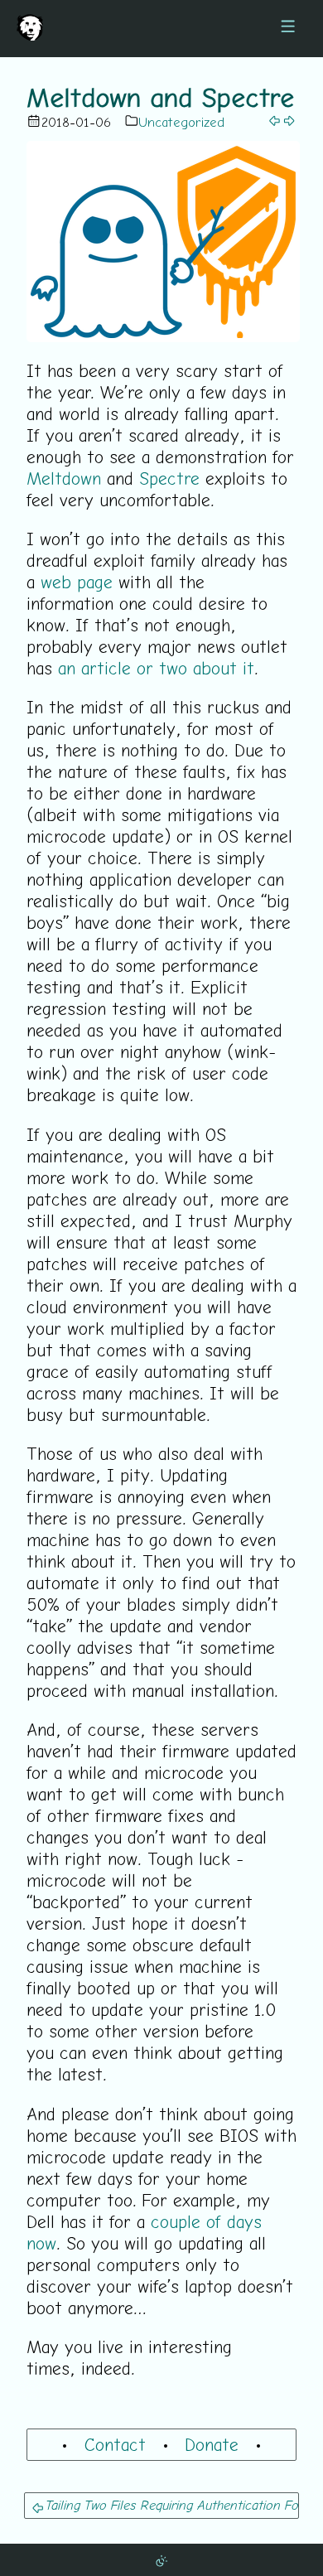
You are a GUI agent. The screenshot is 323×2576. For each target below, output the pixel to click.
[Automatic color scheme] (161, 2559)
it (248, 668)
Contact (115, 2444)
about (215, 668)
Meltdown (64, 478)
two (173, 668)
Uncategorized (181, 122)
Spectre (169, 478)
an (67, 668)
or (145, 668)
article (106, 668)
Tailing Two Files (90, 2505)
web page (77, 582)
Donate (212, 2444)
